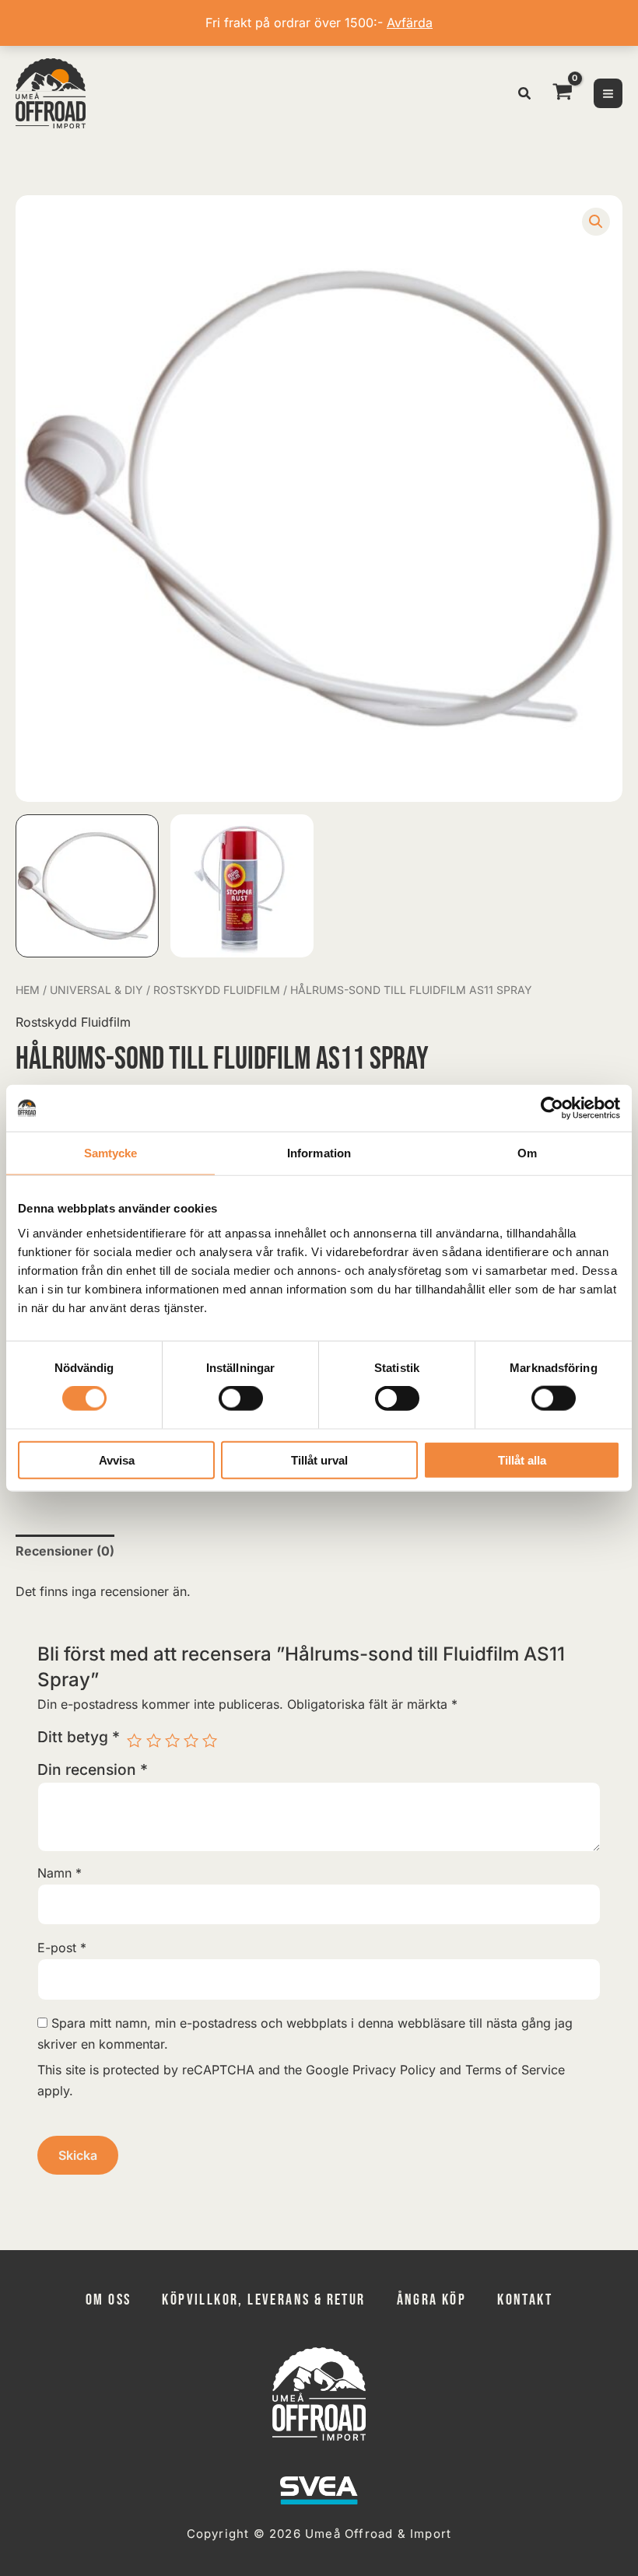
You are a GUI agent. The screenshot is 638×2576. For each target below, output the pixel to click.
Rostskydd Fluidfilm (217, 990)
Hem (28, 990)
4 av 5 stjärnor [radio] (191, 1740)
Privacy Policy (394, 2070)
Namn (60, 1873)
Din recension (93, 1769)
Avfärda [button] (410, 23)
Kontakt (525, 2300)
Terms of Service (515, 2070)
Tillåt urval (319, 1459)
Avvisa (117, 1459)
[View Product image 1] (87, 886)
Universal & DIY (96, 990)
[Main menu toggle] (608, 93)
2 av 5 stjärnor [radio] (154, 1740)
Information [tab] (319, 1153)
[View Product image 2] (242, 886)
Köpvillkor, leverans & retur (263, 2300)
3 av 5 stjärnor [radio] (172, 1740)
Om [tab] (527, 1153)
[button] (525, 95)
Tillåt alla (522, 1459)
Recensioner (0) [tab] (65, 1551)
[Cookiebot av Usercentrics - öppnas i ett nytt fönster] (552, 1108)
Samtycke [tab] (111, 1153)
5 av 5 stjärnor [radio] (210, 1740)
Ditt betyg (79, 1737)
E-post (62, 1948)
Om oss (108, 2300)
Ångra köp (432, 2300)
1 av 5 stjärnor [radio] (134, 1740)
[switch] (241, 1398)
